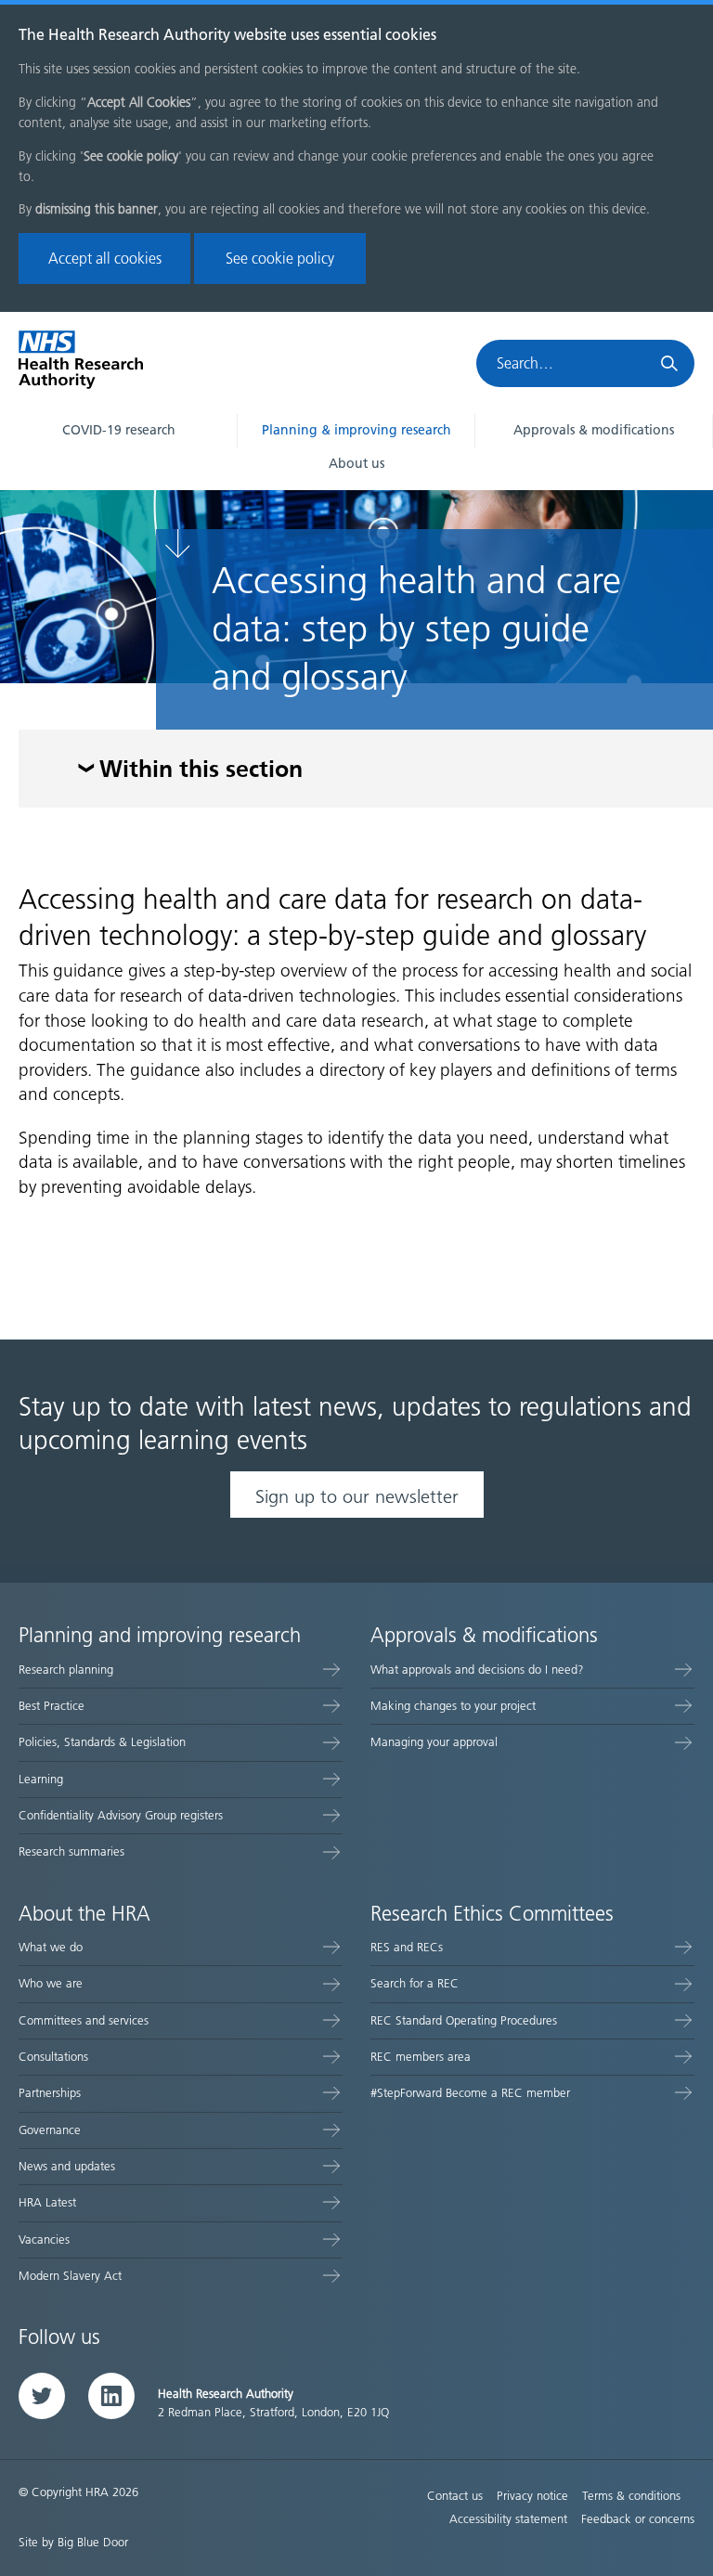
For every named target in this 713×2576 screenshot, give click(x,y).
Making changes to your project (453, 1706)
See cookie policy (280, 259)
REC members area (421, 2057)
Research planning (66, 1670)
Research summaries (71, 1851)
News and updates (67, 2166)
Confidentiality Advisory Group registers (121, 1815)
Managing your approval (434, 1742)
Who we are (51, 1983)
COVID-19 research (119, 430)
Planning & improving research (356, 430)
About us (356, 464)
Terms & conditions (631, 2496)
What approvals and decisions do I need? (477, 1670)
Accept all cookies (105, 259)
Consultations (53, 2057)
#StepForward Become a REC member (470, 2093)
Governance (50, 2130)
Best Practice (52, 1706)
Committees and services (84, 2020)
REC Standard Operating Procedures (464, 2020)
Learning (41, 1779)
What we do (51, 1947)
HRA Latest (47, 2202)
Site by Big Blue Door (73, 2542)
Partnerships (50, 2093)
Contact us (455, 2496)
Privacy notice (532, 2496)
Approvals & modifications (594, 430)
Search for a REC (415, 1983)
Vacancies (44, 2239)
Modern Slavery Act (70, 2276)
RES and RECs (407, 1947)
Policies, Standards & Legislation (102, 1742)
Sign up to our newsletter (357, 1496)
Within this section (201, 771)
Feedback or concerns (638, 2519)
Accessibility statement (508, 2519)
